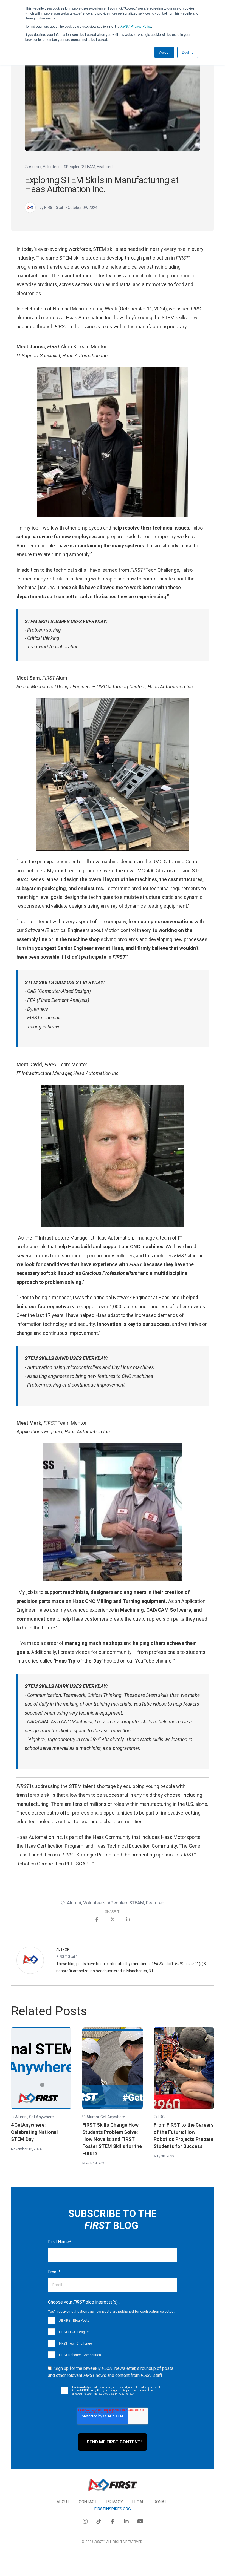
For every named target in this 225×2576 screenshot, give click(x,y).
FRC (161, 2117)
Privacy (115, 2502)
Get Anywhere (41, 2117)
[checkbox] (113, 2338)
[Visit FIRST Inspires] (113, 2485)
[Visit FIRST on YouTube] (140, 2520)
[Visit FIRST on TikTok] (99, 2520)
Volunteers (52, 167)
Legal (138, 2502)
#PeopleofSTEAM (79, 167)
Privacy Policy (136, 26)
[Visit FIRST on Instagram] (85, 2520)
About (63, 2502)
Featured (105, 167)
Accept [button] (164, 52)
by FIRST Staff (52, 207)
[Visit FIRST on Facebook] (113, 2520)
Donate (161, 2502)
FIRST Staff (67, 1957)
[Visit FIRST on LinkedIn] (126, 2520)
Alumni (35, 167)
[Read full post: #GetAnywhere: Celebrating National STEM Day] (41, 2068)
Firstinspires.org (113, 2509)
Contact (88, 2502)
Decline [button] (188, 52)
